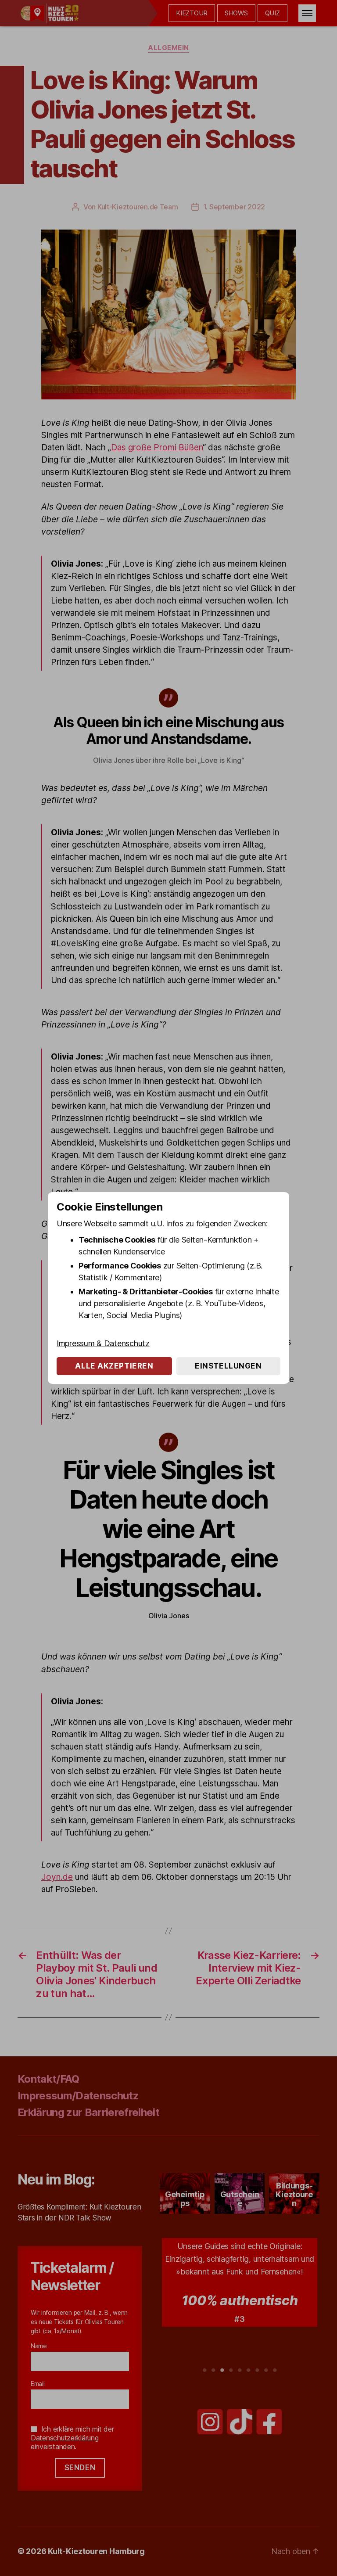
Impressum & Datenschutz (103, 1343)
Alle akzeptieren (114, 1366)
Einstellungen (228, 1366)
